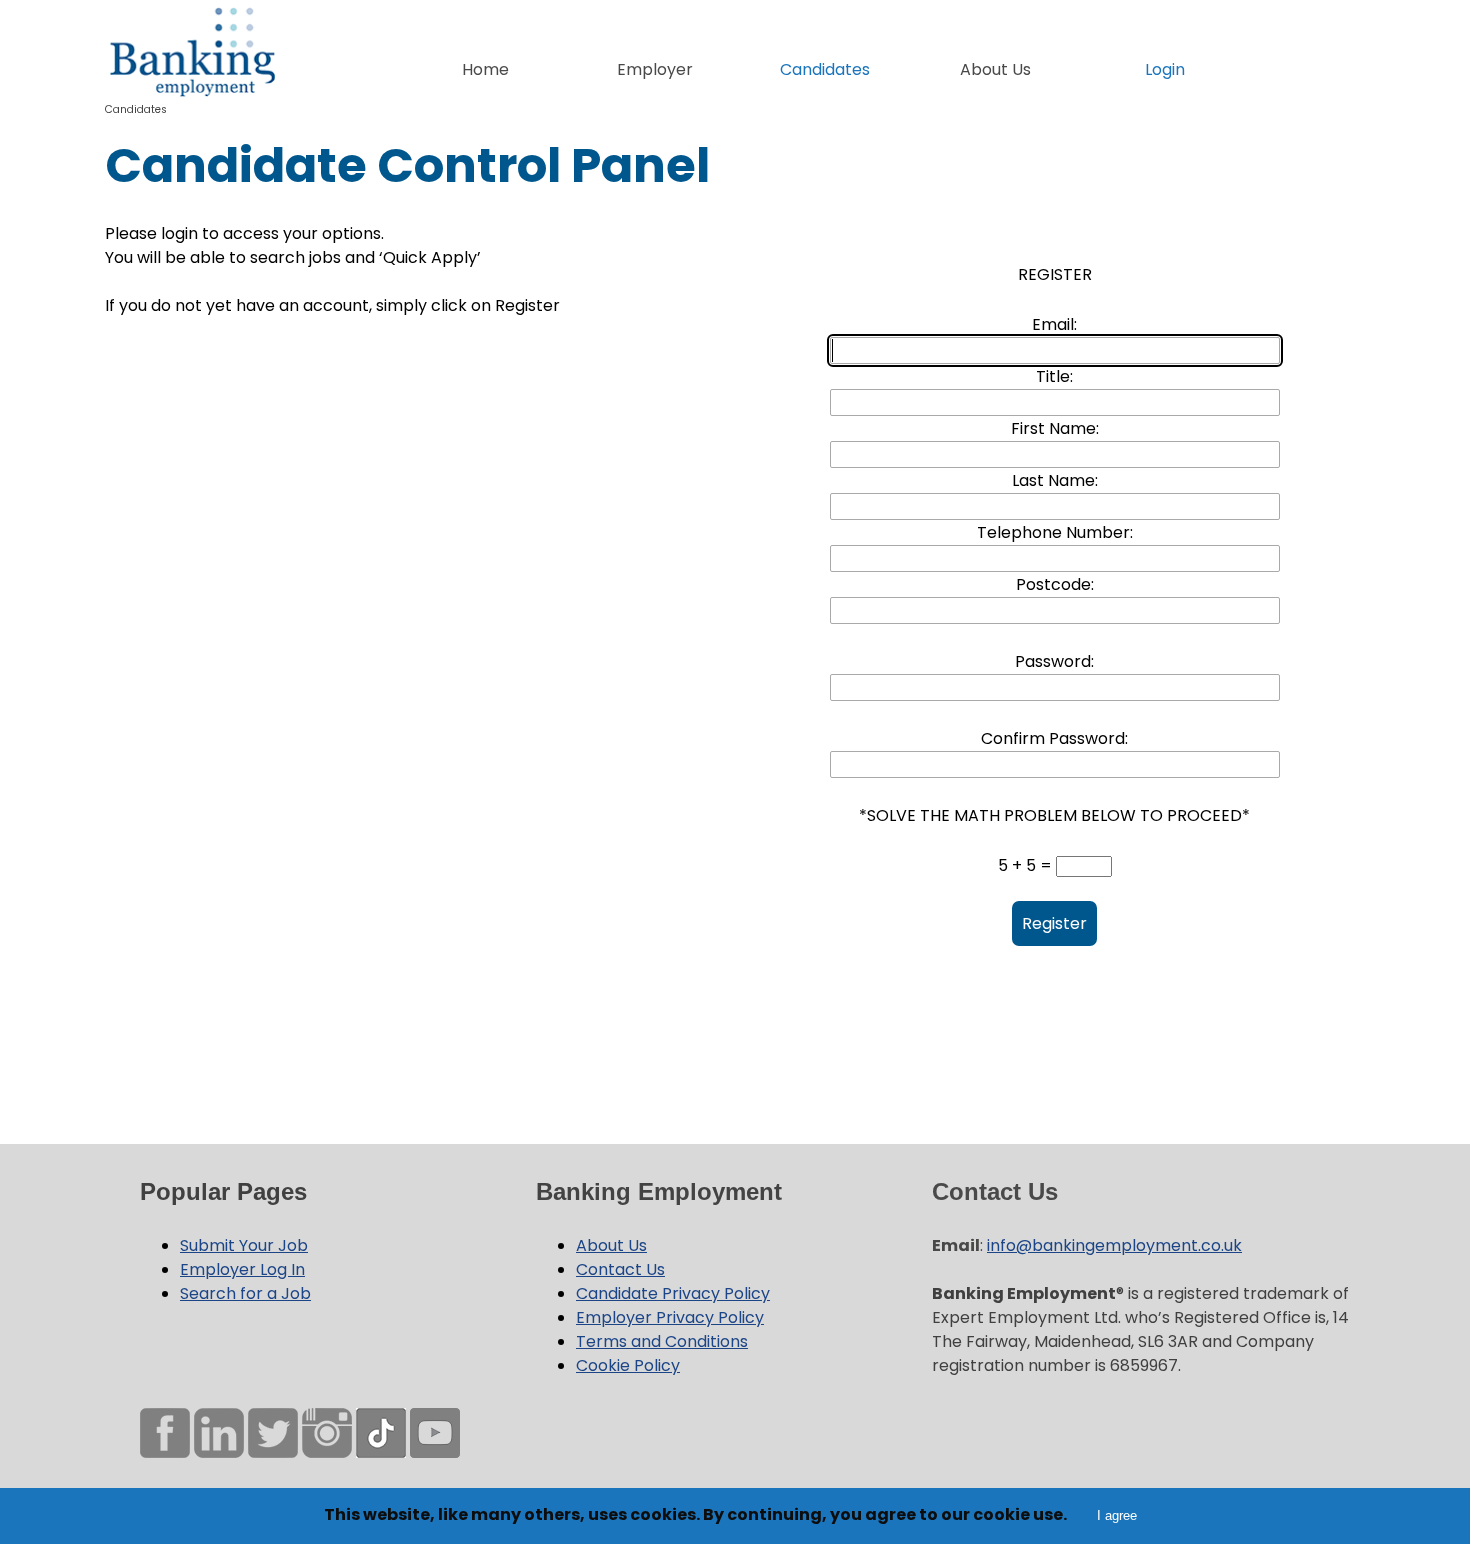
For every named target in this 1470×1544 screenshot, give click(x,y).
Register (1054, 923)
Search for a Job (245, 1293)
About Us (611, 1245)
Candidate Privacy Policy (673, 1293)
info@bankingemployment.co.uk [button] (1114, 1245)
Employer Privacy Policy (670, 1317)
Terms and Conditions (662, 1341)
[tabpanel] (735, 166)
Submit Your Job (244, 1245)
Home (485, 69)
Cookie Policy (628, 1365)
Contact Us (620, 1269)
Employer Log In (242, 1269)
